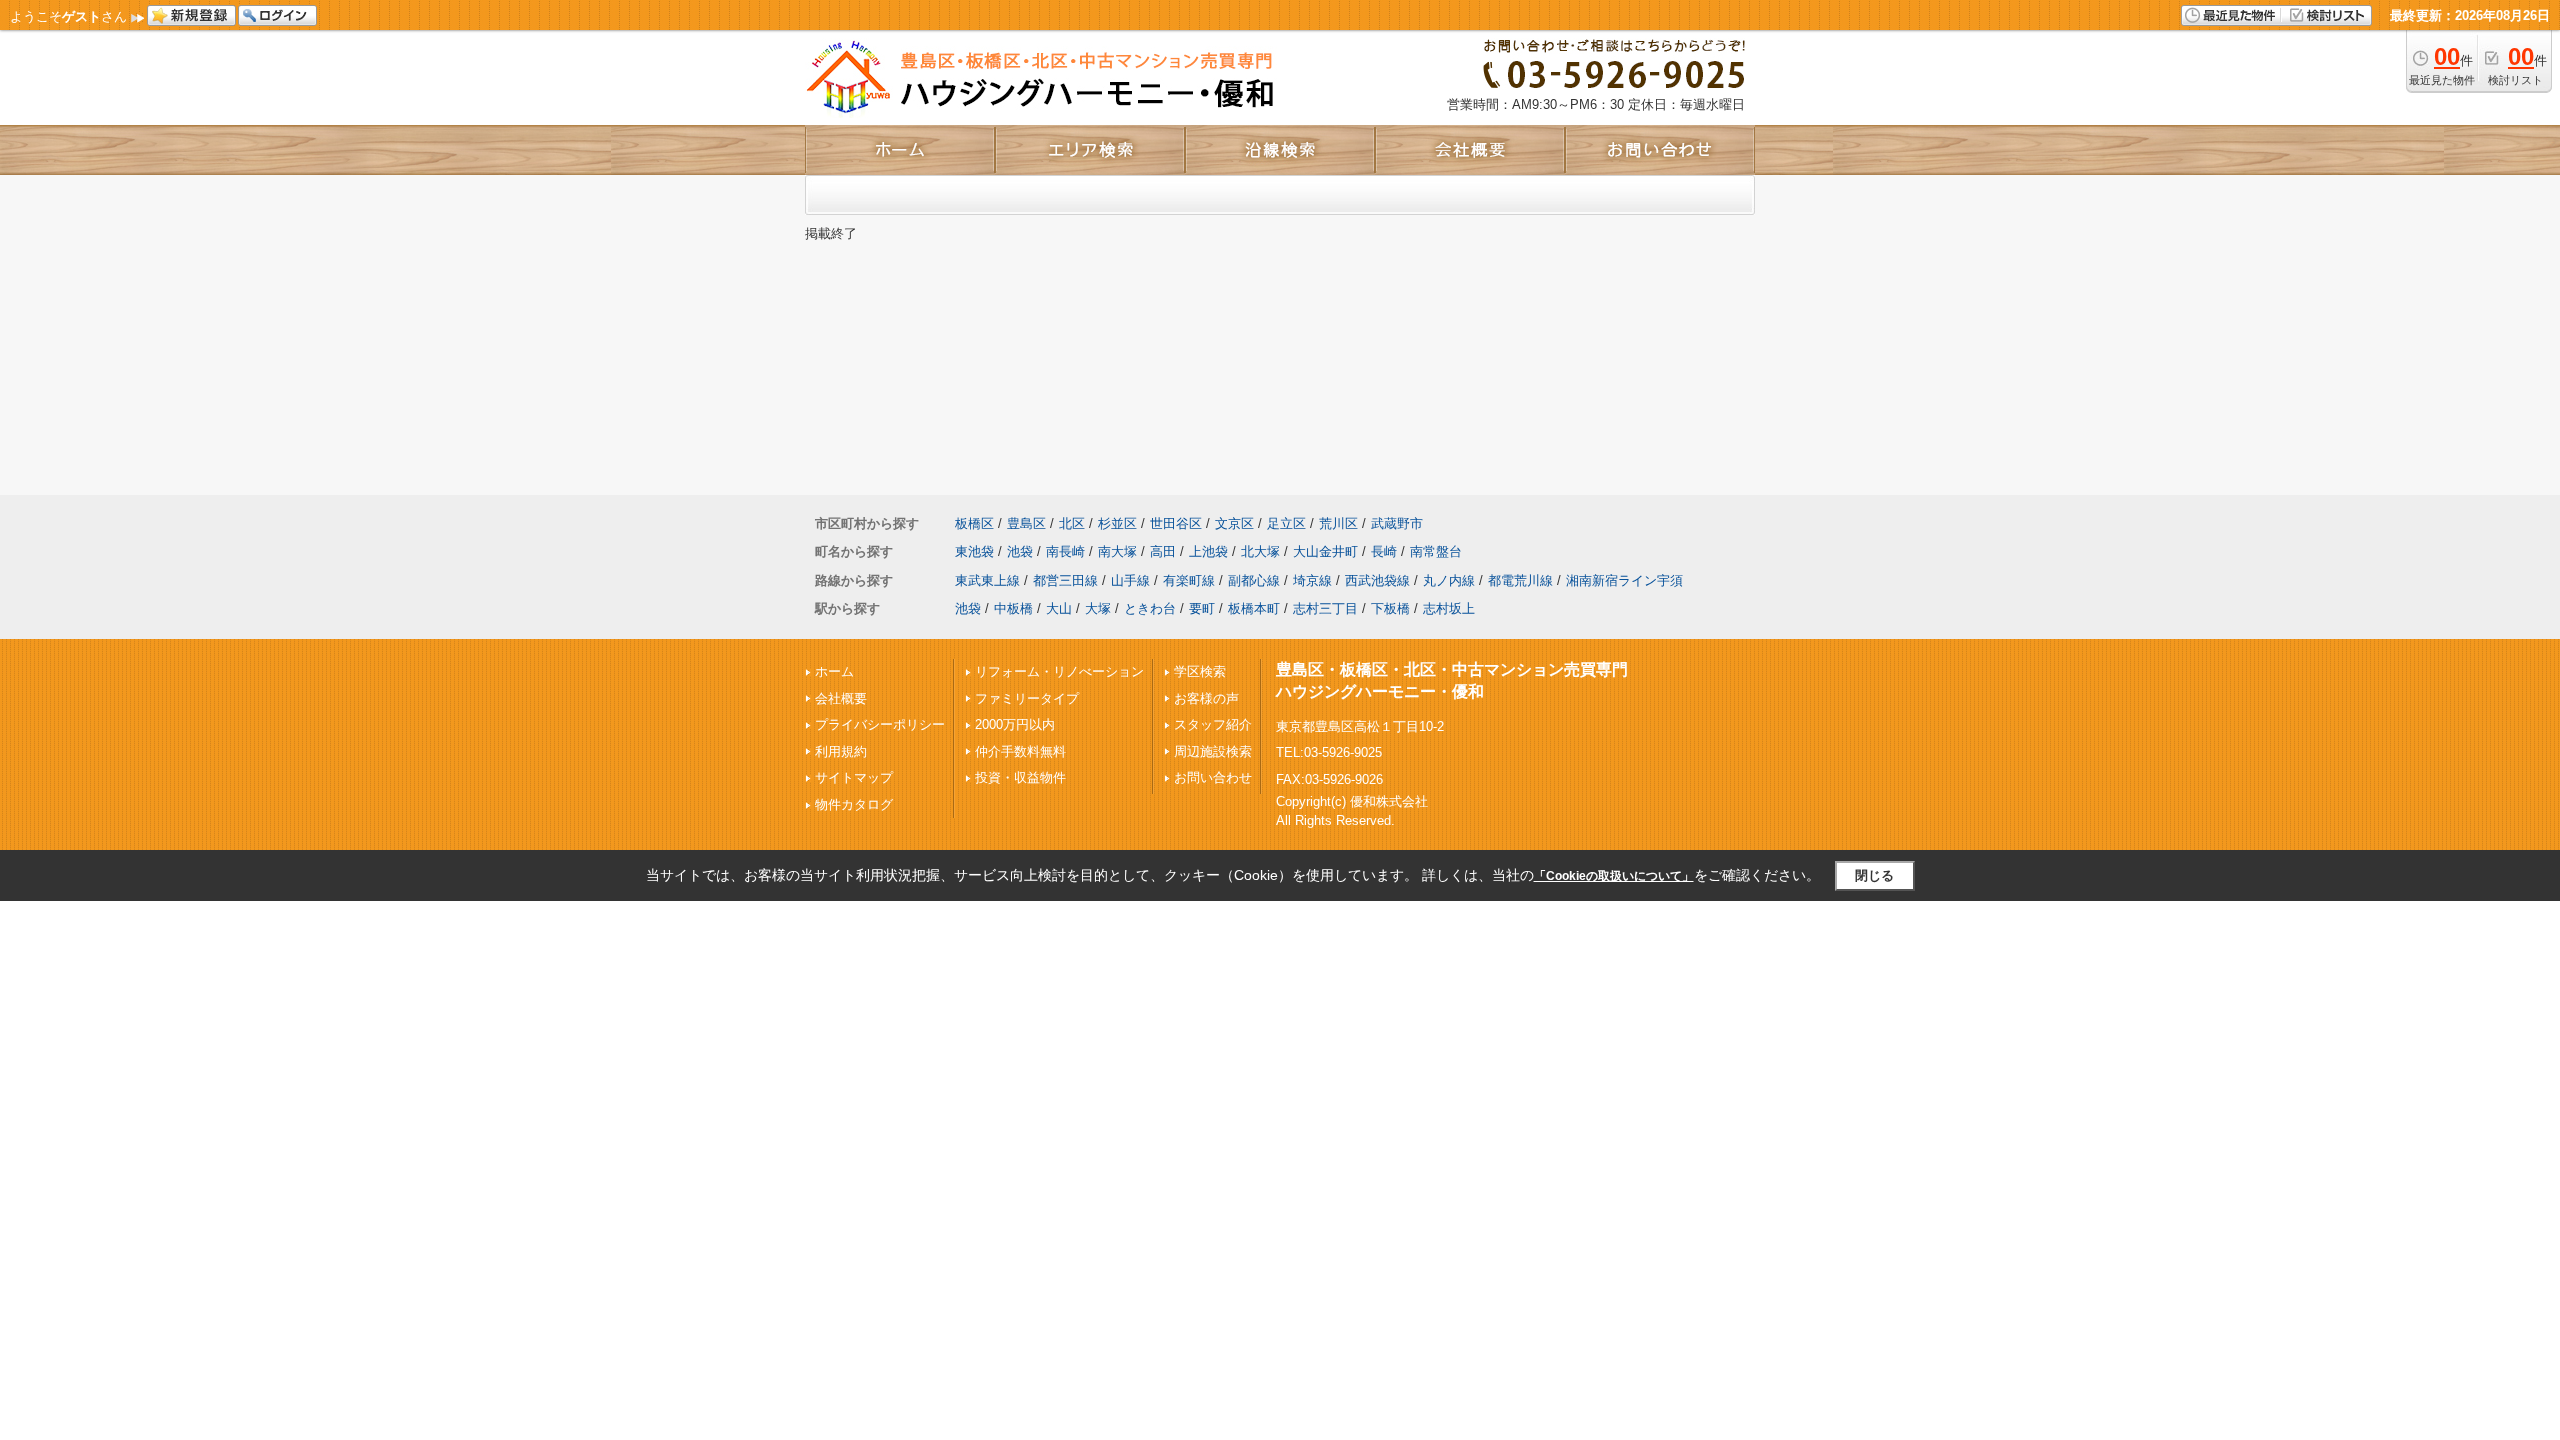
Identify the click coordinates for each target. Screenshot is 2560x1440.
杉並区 (1117, 523)
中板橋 (1013, 608)
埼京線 (1312, 580)
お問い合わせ (1213, 777)
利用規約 (841, 751)
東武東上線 (987, 580)
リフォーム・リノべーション (1059, 671)
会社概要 (841, 698)
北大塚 (1260, 551)
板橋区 (974, 523)
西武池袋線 (1377, 580)
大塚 (1098, 608)
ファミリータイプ (1027, 698)
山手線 (1130, 580)
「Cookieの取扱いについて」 (1614, 876)
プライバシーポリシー (880, 724)
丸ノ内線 (1449, 580)
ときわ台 (1150, 608)
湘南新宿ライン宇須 (1624, 580)
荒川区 (1338, 523)
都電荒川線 (1520, 580)
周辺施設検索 (1213, 751)
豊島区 (1026, 523)
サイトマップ (854, 777)
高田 (1163, 551)
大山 (1059, 608)
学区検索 (1200, 671)
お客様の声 (1206, 698)
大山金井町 (1325, 551)
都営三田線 (1065, 580)
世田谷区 (1176, 523)
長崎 (1384, 551)
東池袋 (974, 551)
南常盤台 (1436, 551)
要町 (1202, 608)
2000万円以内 (1015, 724)
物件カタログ (854, 804)
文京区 (1234, 523)
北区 (1072, 523)
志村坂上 (1449, 608)
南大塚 (1117, 551)
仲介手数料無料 (1020, 751)
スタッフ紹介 (1213, 724)
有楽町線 (1189, 580)
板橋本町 (1254, 608)
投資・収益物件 (1020, 777)
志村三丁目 (1325, 608)
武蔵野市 (1397, 523)
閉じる (1874, 875)
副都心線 (1254, 580)
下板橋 (1390, 608)
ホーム (834, 671)
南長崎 (1065, 551)
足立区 (1286, 523)
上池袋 (1208, 551)
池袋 (1020, 551)
